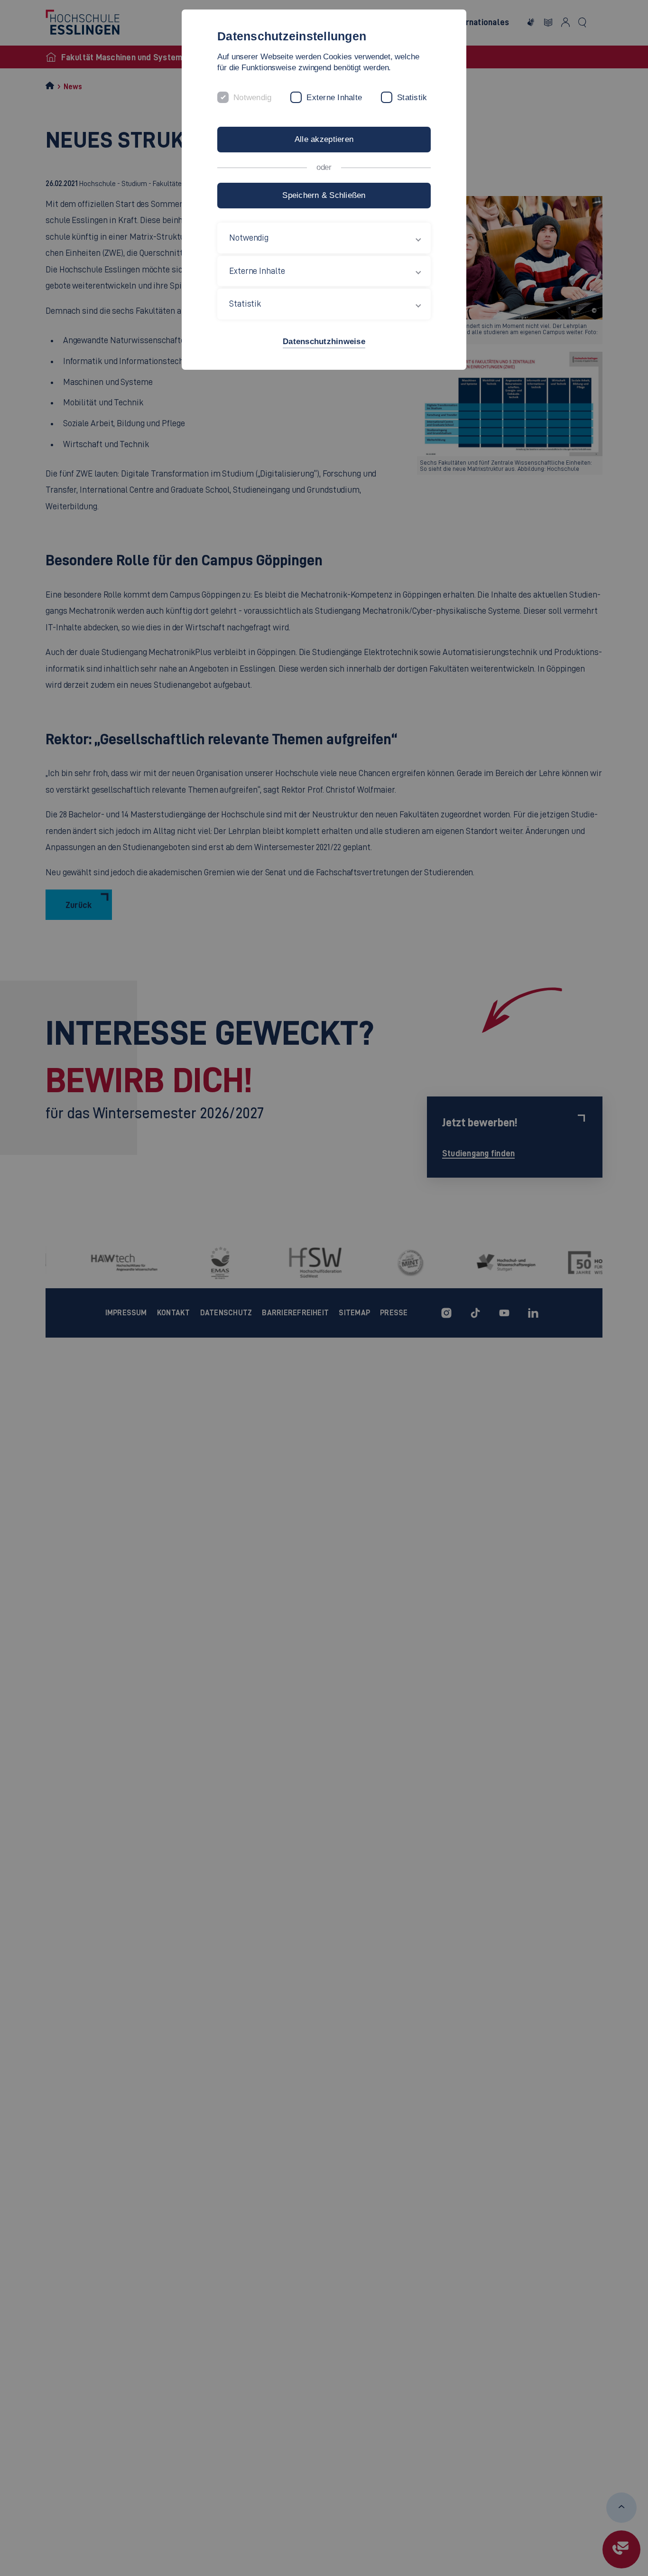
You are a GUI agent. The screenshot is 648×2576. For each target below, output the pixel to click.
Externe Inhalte (334, 98)
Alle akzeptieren (324, 139)
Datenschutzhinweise (324, 342)
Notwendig (252, 98)
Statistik (412, 98)
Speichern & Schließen (324, 195)
